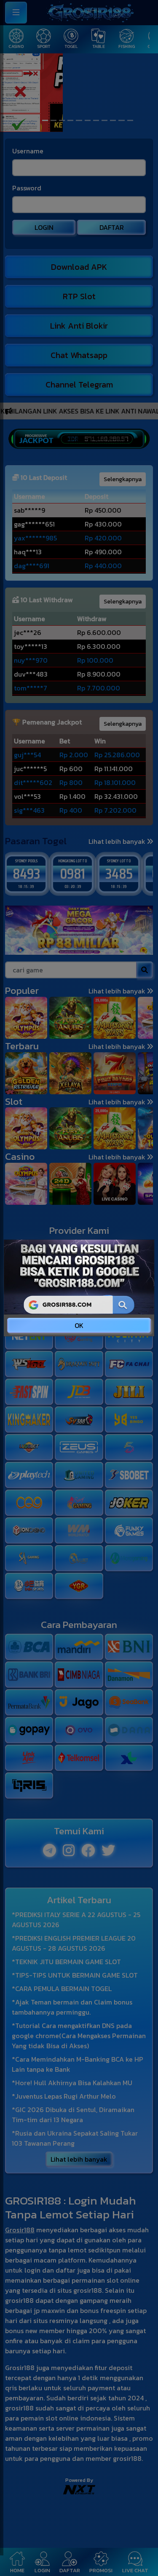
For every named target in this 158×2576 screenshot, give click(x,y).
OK (79, 1325)
